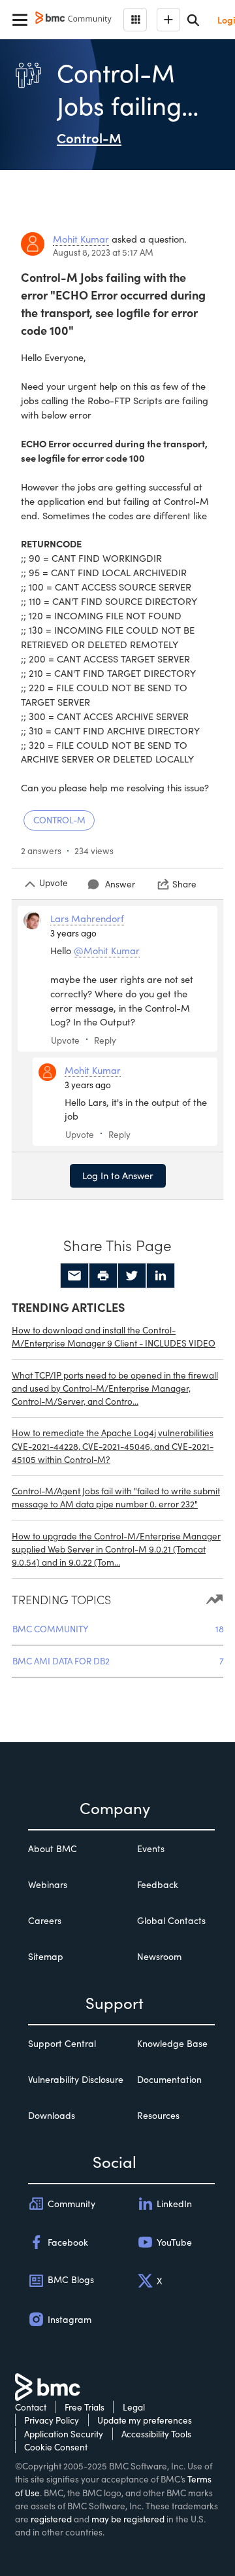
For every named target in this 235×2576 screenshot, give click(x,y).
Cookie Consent (56, 2447)
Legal (134, 2407)
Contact (31, 2407)
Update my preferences (145, 2420)
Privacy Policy (52, 2420)
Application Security (64, 2434)
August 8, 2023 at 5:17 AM (103, 252)
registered (51, 2519)
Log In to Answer (118, 1175)
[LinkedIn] (161, 1276)
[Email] (74, 1276)
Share (184, 884)
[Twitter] (132, 1276)
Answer (120, 884)
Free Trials (85, 2407)
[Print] (103, 1276)
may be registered (128, 2519)
